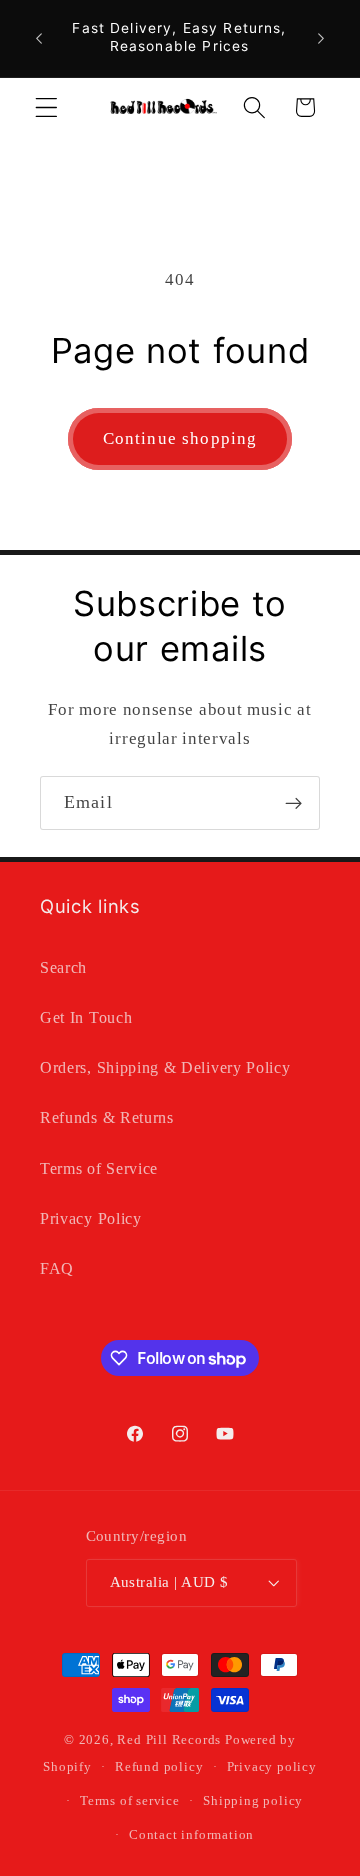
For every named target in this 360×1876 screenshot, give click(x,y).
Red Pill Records (169, 1740)
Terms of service (130, 1801)
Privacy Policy (91, 1218)
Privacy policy (272, 1767)
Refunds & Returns (107, 1117)
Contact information (191, 1835)
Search (63, 967)
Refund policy (159, 1767)
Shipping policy (253, 1801)
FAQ (57, 1268)
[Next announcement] (321, 38)
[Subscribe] (293, 803)
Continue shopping (180, 438)
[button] (46, 107)
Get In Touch (86, 1017)
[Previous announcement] (39, 38)
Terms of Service (99, 1168)
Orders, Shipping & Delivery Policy (165, 1067)
